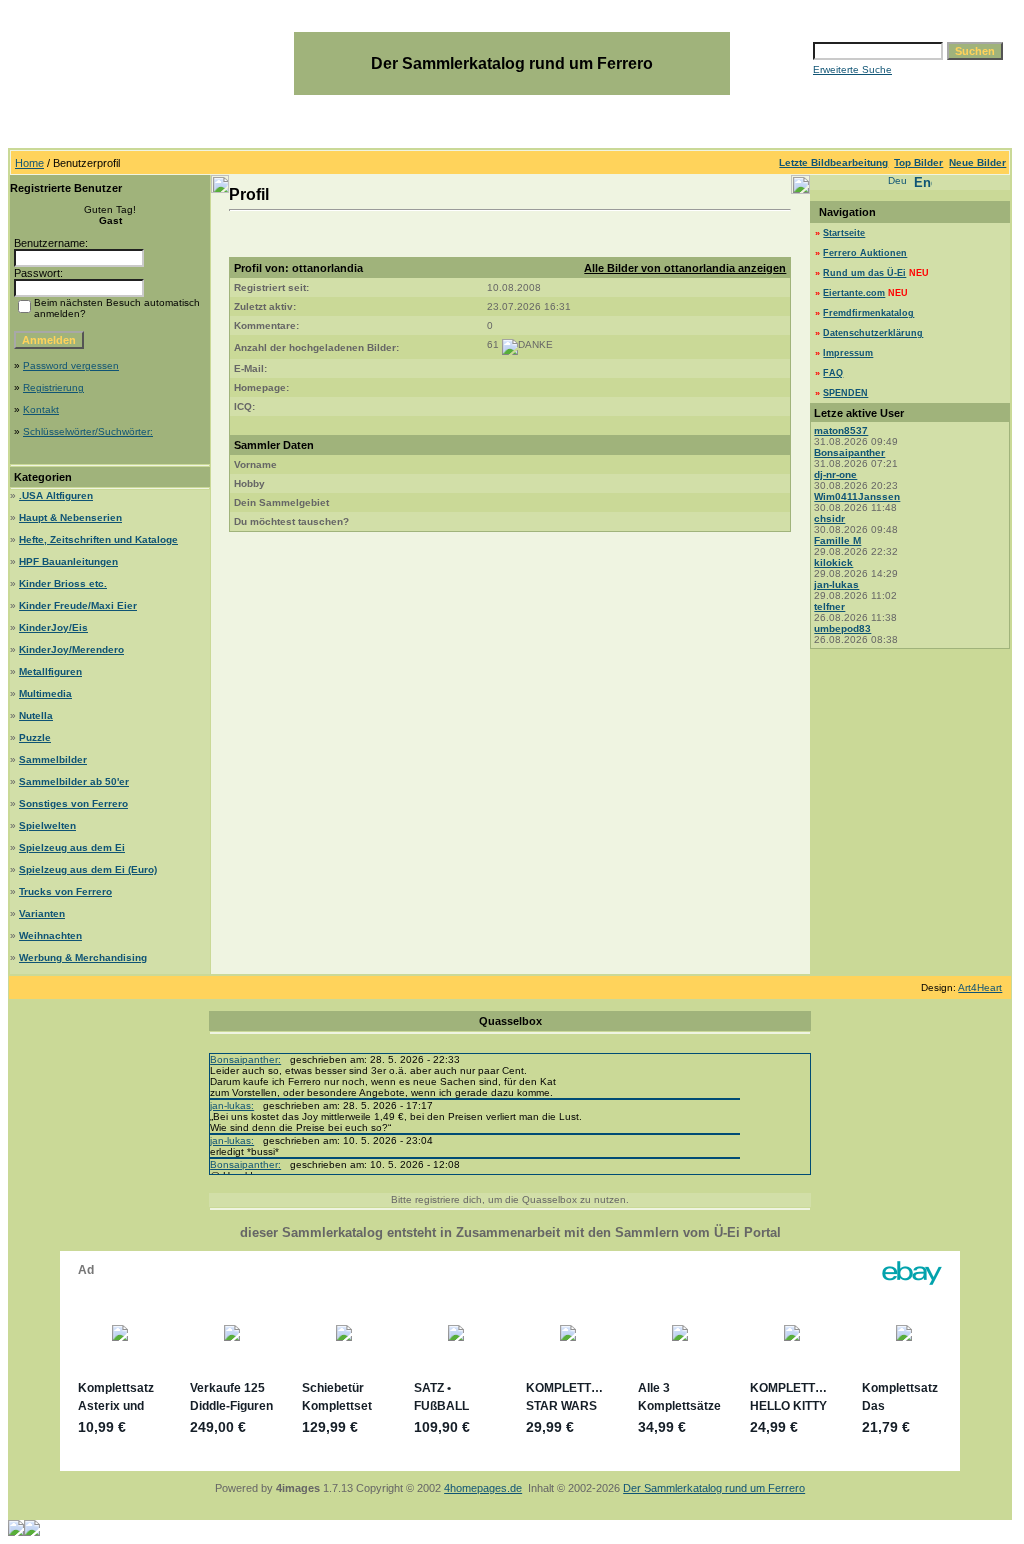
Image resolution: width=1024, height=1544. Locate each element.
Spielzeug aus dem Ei (72, 847)
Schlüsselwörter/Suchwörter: (88, 431)
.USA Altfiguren (56, 495)
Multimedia (45, 693)
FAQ (833, 373)
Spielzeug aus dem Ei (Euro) (88, 869)
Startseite (844, 233)
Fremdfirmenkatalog (868, 313)
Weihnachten (50, 935)
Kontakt (41, 409)
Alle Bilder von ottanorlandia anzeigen (685, 268)
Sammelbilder (53, 759)
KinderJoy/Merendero (71, 649)
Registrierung (53, 387)
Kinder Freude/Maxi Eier (78, 605)
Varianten (42, 913)
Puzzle (35, 737)
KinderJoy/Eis (53, 627)
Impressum (848, 353)
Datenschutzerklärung (873, 333)
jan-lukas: (232, 1105)
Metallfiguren (50, 671)
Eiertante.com (854, 293)
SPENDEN (845, 393)
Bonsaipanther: (245, 1059)
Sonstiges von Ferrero (73, 803)
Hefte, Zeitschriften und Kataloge (98, 539)
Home (29, 163)
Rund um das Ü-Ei (864, 273)
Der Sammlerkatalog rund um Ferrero (714, 1488)
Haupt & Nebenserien (70, 517)
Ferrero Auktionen (865, 253)
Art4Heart (980, 987)
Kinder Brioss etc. (63, 583)
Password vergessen (71, 365)
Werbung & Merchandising (83, 957)
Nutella (36, 715)
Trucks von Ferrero (65, 891)
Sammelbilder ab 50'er (74, 781)
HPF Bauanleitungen (68, 561)
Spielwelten (47, 825)
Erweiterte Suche (852, 69)
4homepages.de (483, 1488)
